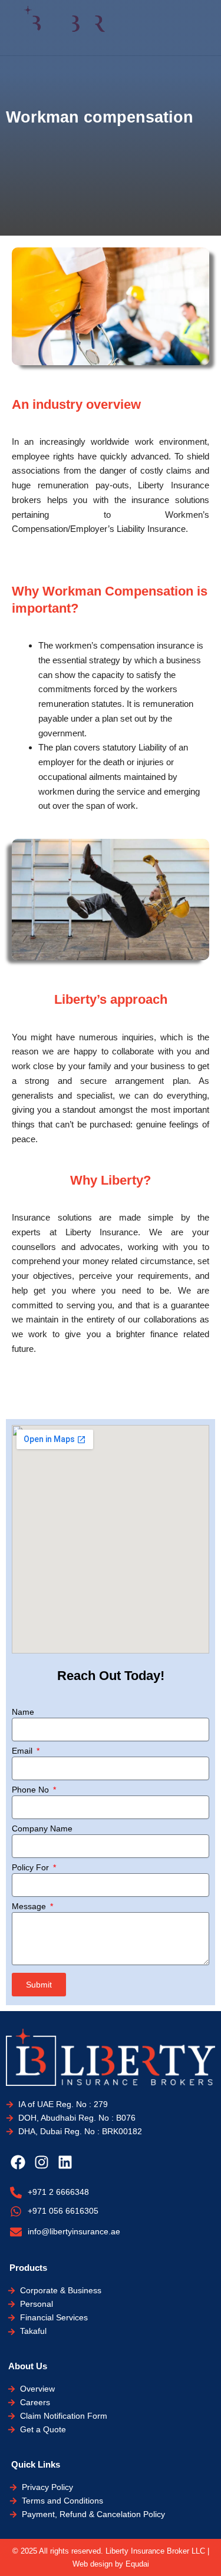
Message (30, 1906)
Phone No (32, 1790)
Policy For (32, 1867)
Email (23, 1751)
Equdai (137, 2564)
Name (23, 1712)
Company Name (42, 1828)
